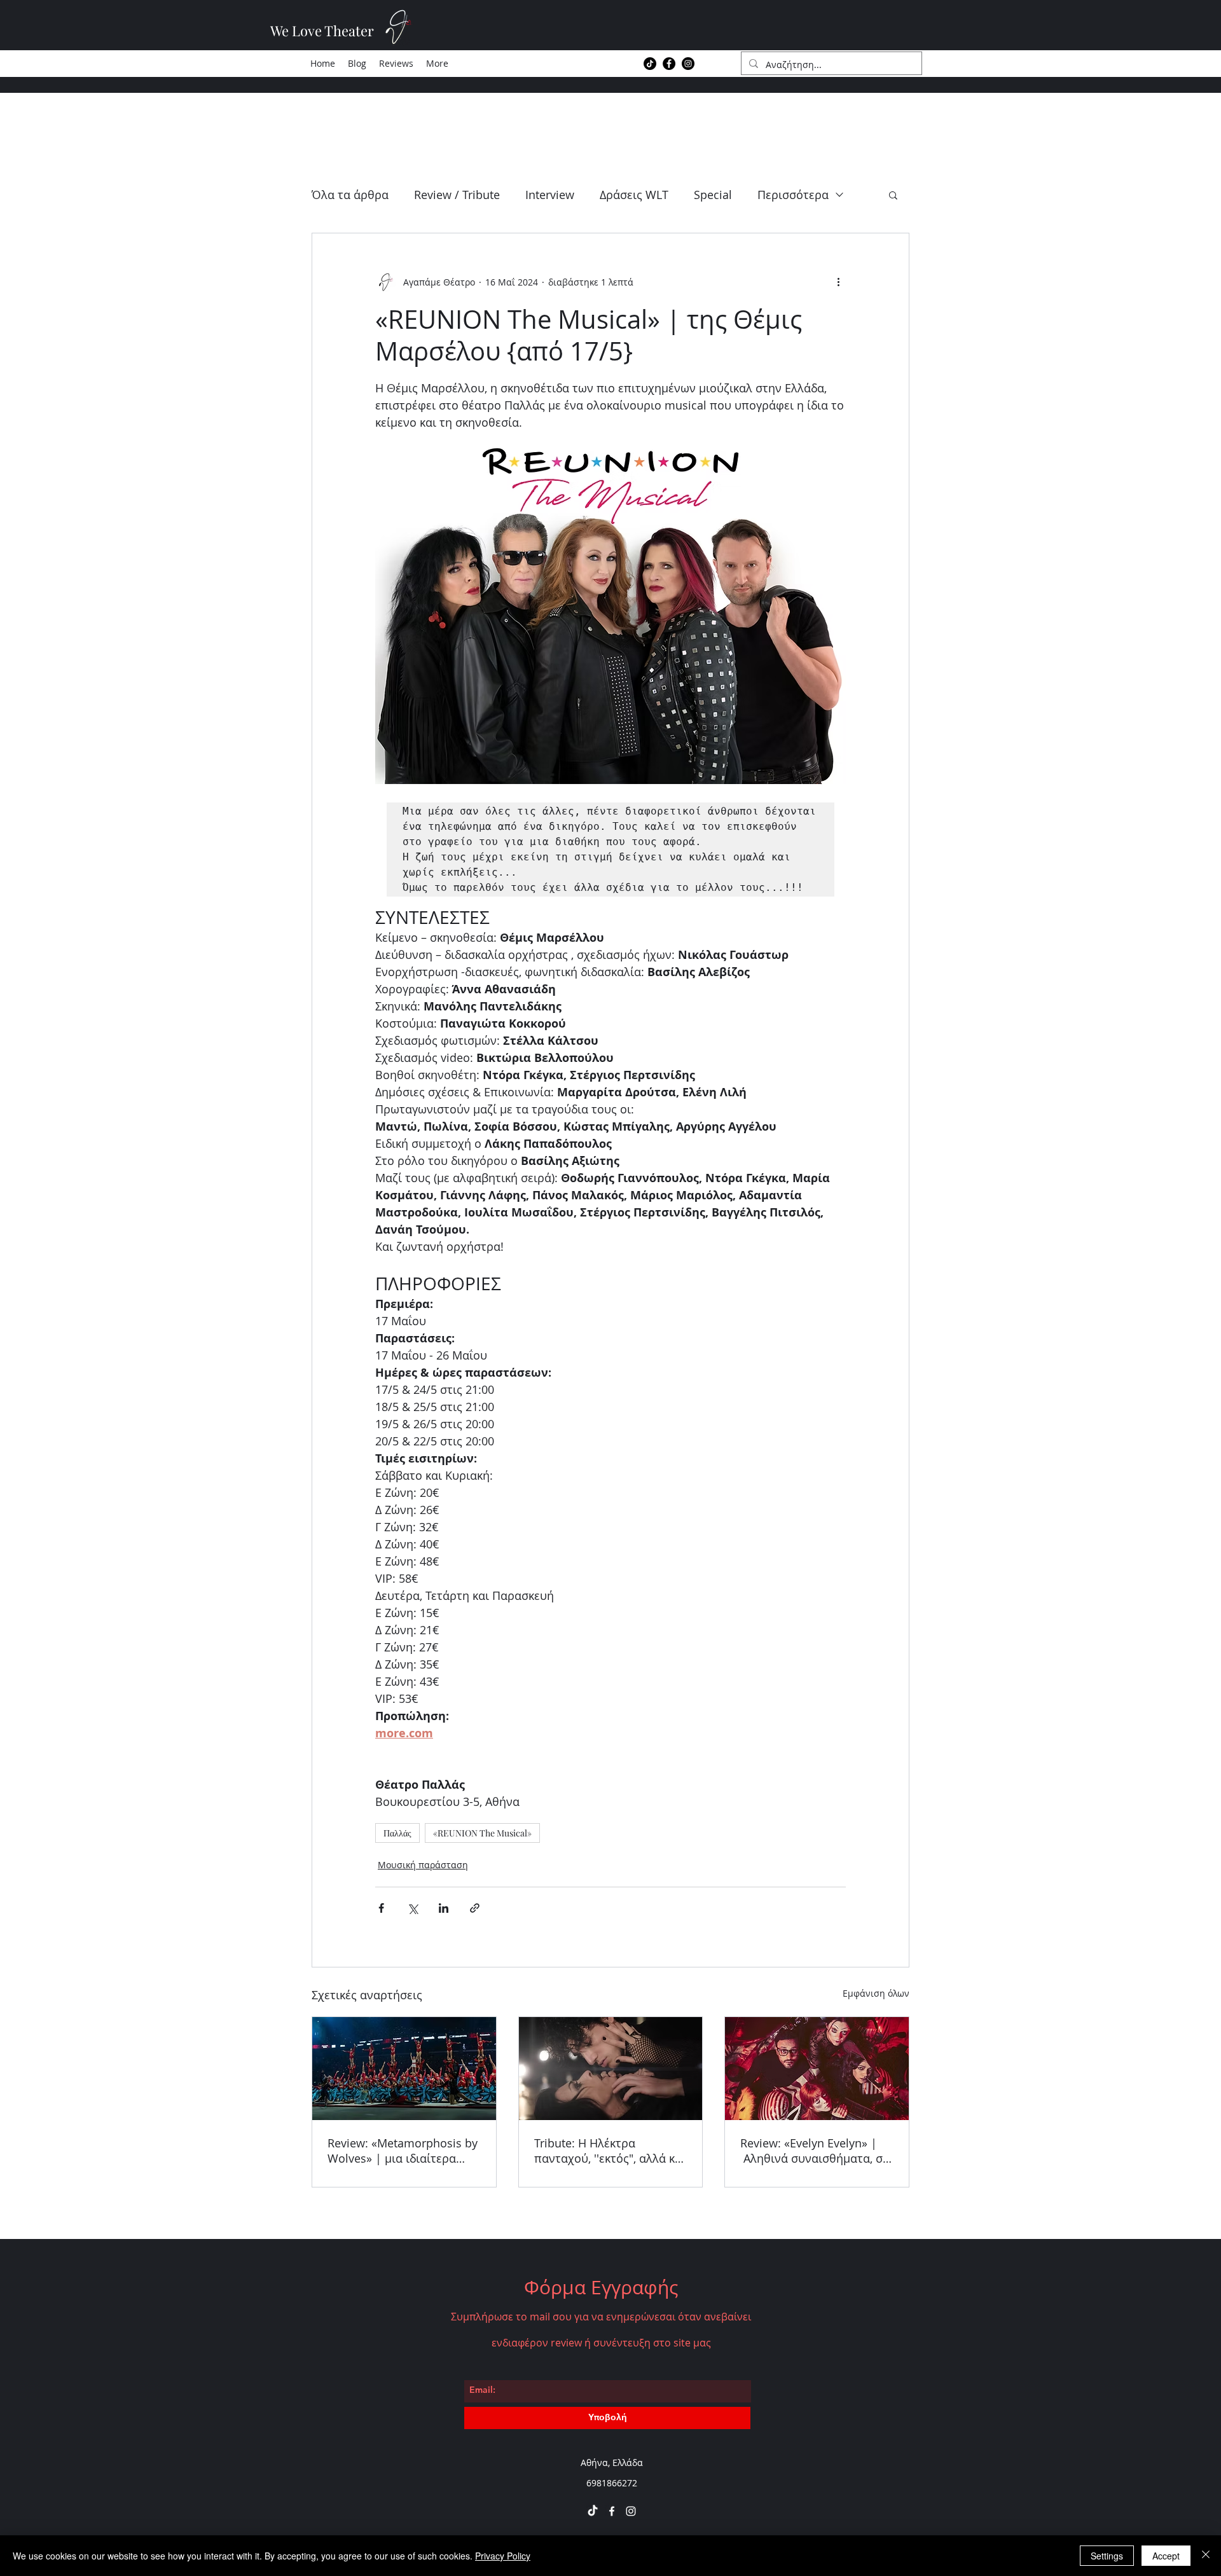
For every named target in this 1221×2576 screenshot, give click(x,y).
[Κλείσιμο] (1206, 2556)
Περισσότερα (793, 195)
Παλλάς (397, 1833)
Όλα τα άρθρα (350, 195)
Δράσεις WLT (634, 195)
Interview (550, 195)
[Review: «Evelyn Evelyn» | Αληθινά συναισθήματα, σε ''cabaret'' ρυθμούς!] (817, 2069)
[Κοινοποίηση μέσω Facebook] (381, 1908)
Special (713, 195)
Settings (1107, 2556)
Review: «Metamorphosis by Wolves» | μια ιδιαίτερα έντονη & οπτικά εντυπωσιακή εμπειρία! (403, 2151)
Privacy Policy (503, 2556)
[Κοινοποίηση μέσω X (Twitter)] (412, 1908)
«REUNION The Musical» (482, 1833)
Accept (1166, 2556)
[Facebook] (669, 64)
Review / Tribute (457, 195)
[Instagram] (688, 64)
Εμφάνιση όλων (876, 1993)
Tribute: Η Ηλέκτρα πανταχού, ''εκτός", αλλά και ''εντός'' (610, 2151)
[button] (893, 195)
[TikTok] (650, 64)
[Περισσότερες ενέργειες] (838, 282)
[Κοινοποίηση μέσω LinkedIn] (444, 1908)
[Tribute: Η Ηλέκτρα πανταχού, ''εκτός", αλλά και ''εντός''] (611, 2069)
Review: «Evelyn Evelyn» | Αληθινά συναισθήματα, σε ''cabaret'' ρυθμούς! (814, 2151)
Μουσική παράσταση (423, 1865)
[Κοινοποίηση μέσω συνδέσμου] (475, 1908)
